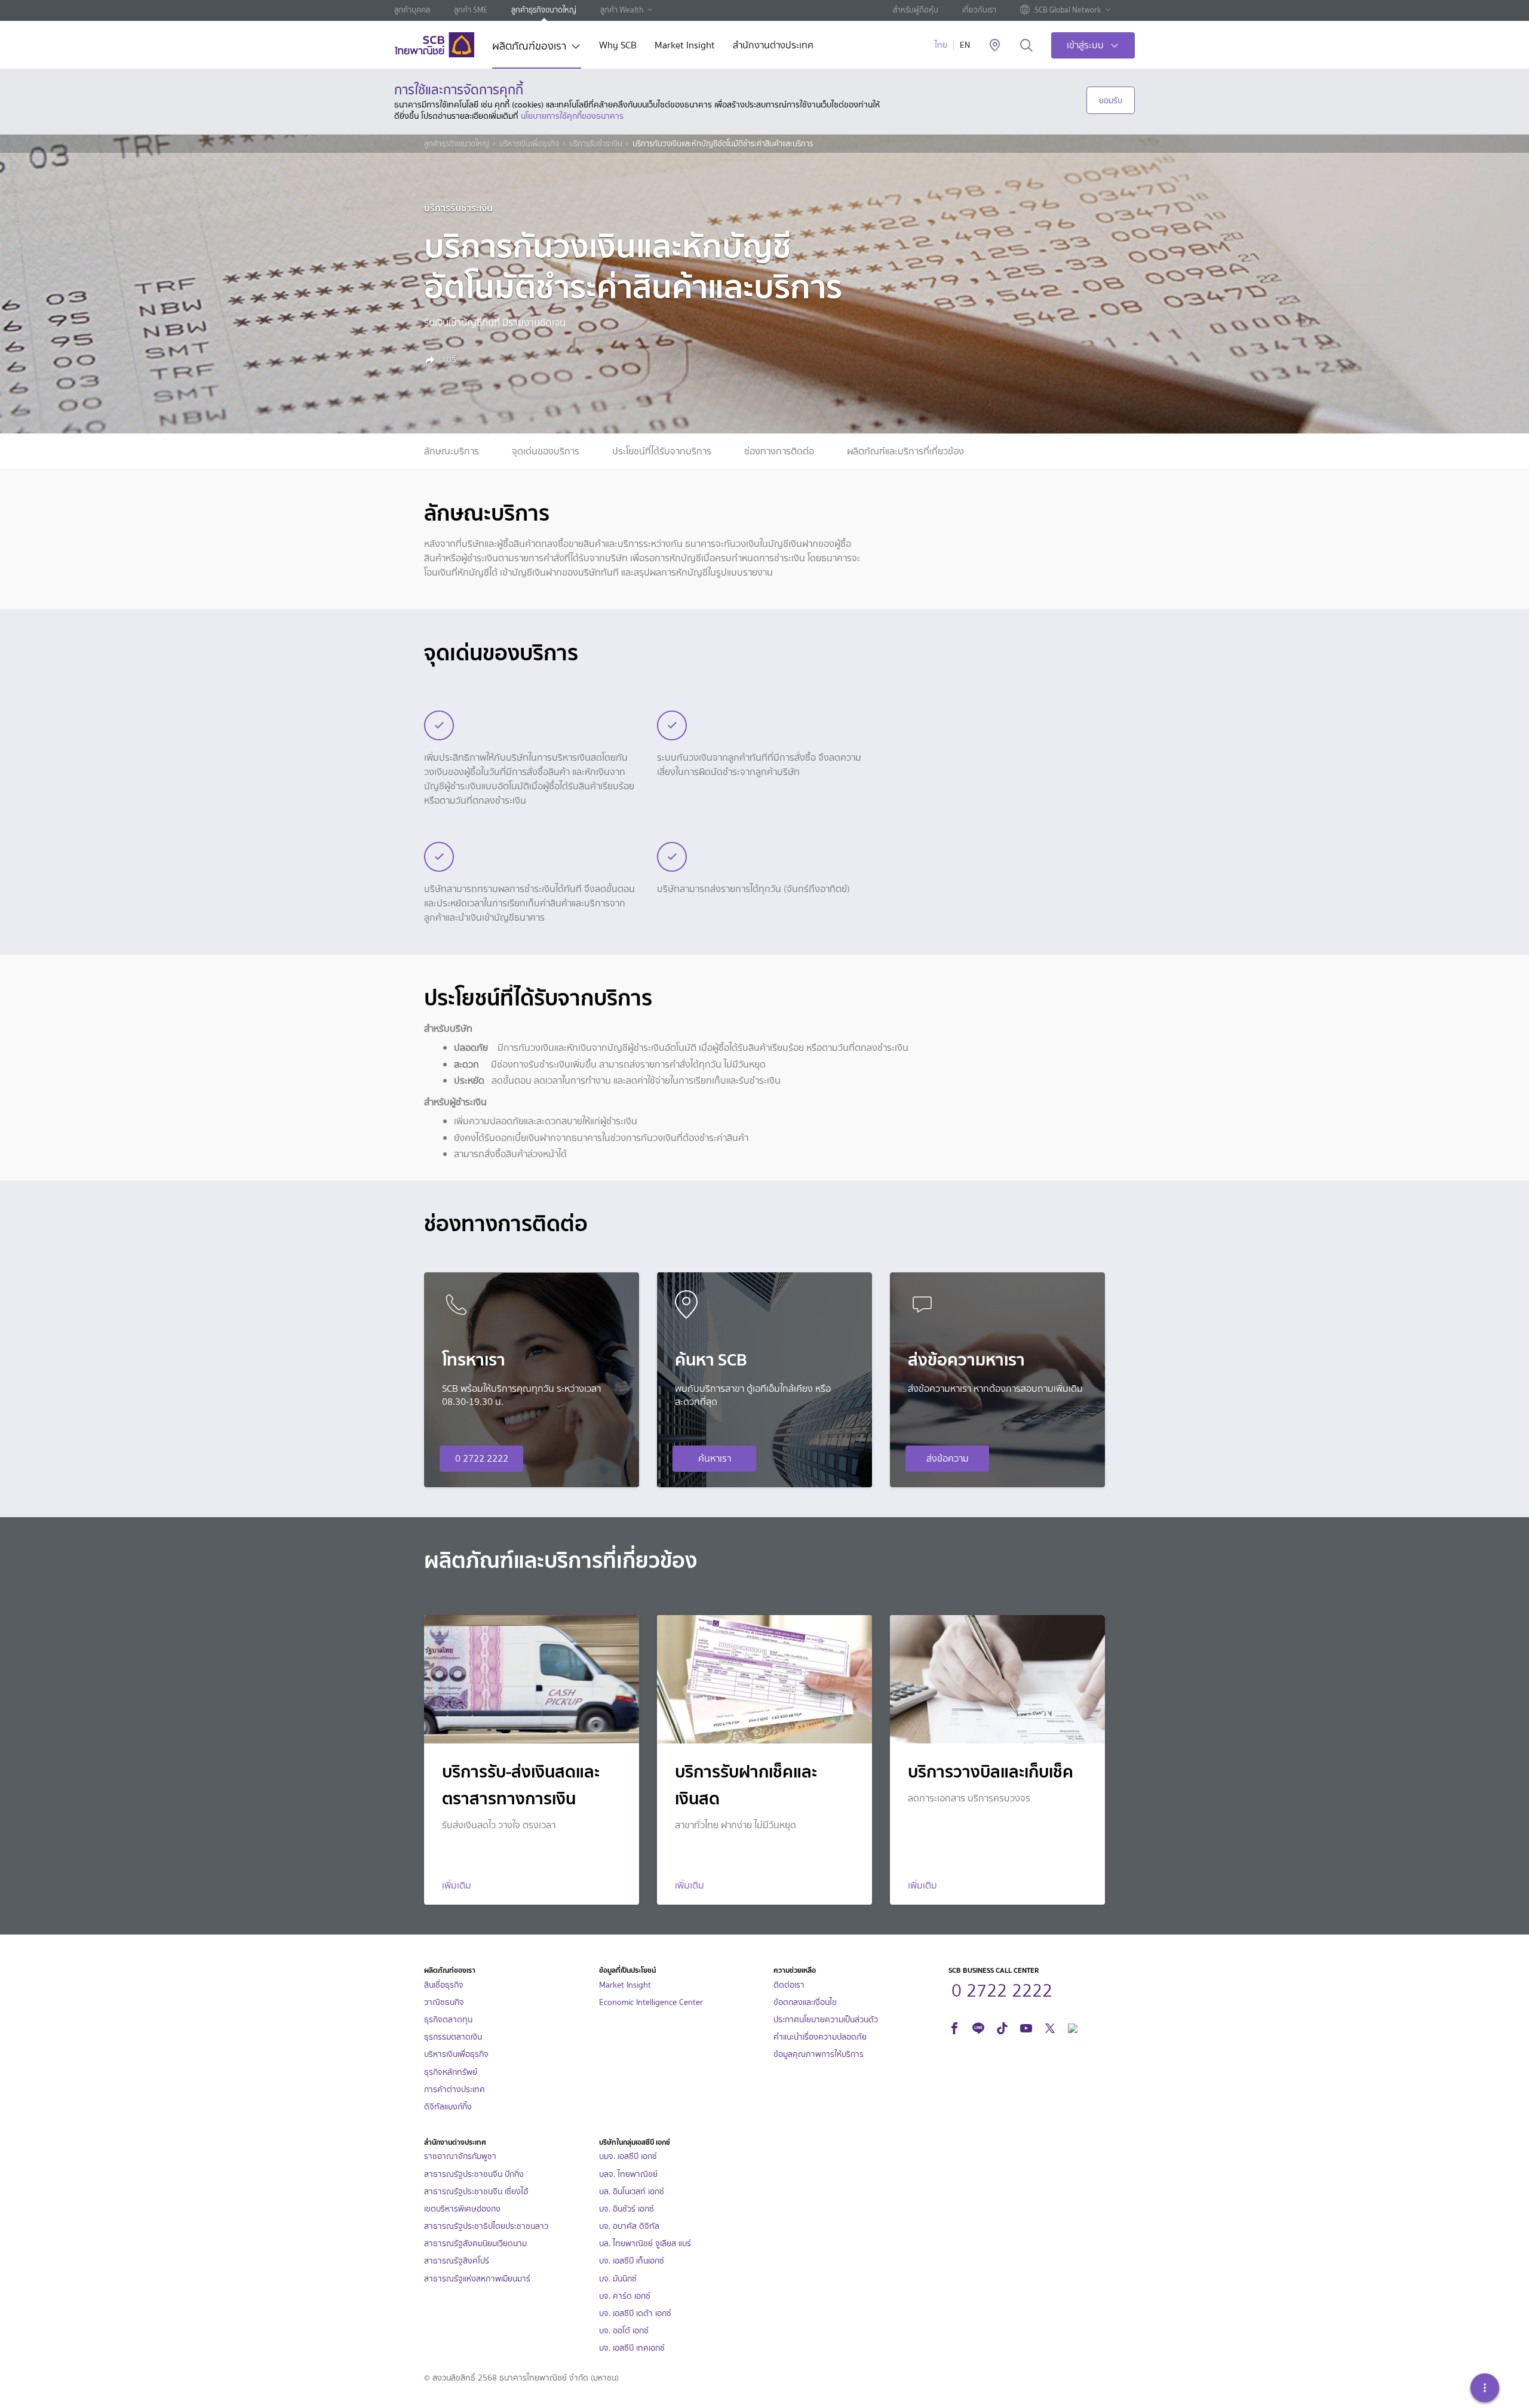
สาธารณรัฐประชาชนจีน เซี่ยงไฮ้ (476, 2192)
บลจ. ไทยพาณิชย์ (628, 2174)
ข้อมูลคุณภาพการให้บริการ (819, 2054)
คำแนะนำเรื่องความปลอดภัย (820, 2037)
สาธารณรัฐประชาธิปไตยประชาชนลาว (486, 2226)
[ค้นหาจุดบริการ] (995, 46)
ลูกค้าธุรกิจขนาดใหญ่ (544, 10)
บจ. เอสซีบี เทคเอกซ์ (632, 2348)
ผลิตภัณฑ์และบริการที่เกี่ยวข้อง (905, 451)
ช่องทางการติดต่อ (779, 451)
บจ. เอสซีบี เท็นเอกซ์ (632, 2261)
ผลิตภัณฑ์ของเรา (529, 47)
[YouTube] (1026, 2027)
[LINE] (978, 2027)
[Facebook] (954, 2027)
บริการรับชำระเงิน (596, 144)
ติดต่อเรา (789, 1985)
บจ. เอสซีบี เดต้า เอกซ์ (635, 2313)
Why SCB (618, 46)
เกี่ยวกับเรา (979, 10)
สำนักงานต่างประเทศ (773, 46)
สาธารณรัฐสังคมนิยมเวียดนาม (475, 2244)
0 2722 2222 (482, 1458)
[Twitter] (1050, 2027)
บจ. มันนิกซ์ (618, 2279)
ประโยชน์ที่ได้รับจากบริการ (662, 451)
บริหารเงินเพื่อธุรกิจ (529, 144)
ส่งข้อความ (948, 1458)
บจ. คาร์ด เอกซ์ (625, 2296)
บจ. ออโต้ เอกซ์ (624, 2331)
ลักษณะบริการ (452, 451)
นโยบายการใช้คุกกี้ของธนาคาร (572, 116)
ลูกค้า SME (471, 10)
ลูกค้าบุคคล (412, 10)
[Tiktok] (1002, 2027)
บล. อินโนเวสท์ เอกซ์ (632, 2192)
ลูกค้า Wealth (622, 10)
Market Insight (685, 46)
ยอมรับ (1111, 100)
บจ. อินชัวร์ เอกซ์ (627, 2209)
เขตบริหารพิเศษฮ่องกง (462, 2209)
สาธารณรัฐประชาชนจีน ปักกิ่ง (474, 2174)
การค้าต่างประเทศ (455, 2089)
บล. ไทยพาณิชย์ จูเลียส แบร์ (645, 2244)
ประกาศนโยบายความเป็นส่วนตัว (826, 2020)
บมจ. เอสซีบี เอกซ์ (628, 2156)
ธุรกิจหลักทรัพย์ (451, 2072)
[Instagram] (1073, 2027)
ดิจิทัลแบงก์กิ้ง (448, 2107)
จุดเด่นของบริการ (546, 451)
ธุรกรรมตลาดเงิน (453, 2037)
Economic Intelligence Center (651, 2002)
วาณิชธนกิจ (444, 2002)
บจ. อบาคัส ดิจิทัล (629, 2226)
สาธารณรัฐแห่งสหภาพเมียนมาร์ (477, 2279)
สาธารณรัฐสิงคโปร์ (457, 2261)
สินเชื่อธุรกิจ (444, 1985)
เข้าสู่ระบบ (1085, 45)
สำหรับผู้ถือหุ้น (916, 10)
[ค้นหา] (1026, 46)
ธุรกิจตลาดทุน (448, 2020)
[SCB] (434, 45)
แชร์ (448, 359)
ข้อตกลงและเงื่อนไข (805, 2002)
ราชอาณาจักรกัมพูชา (460, 2156)
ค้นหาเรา (715, 1458)
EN (965, 45)
